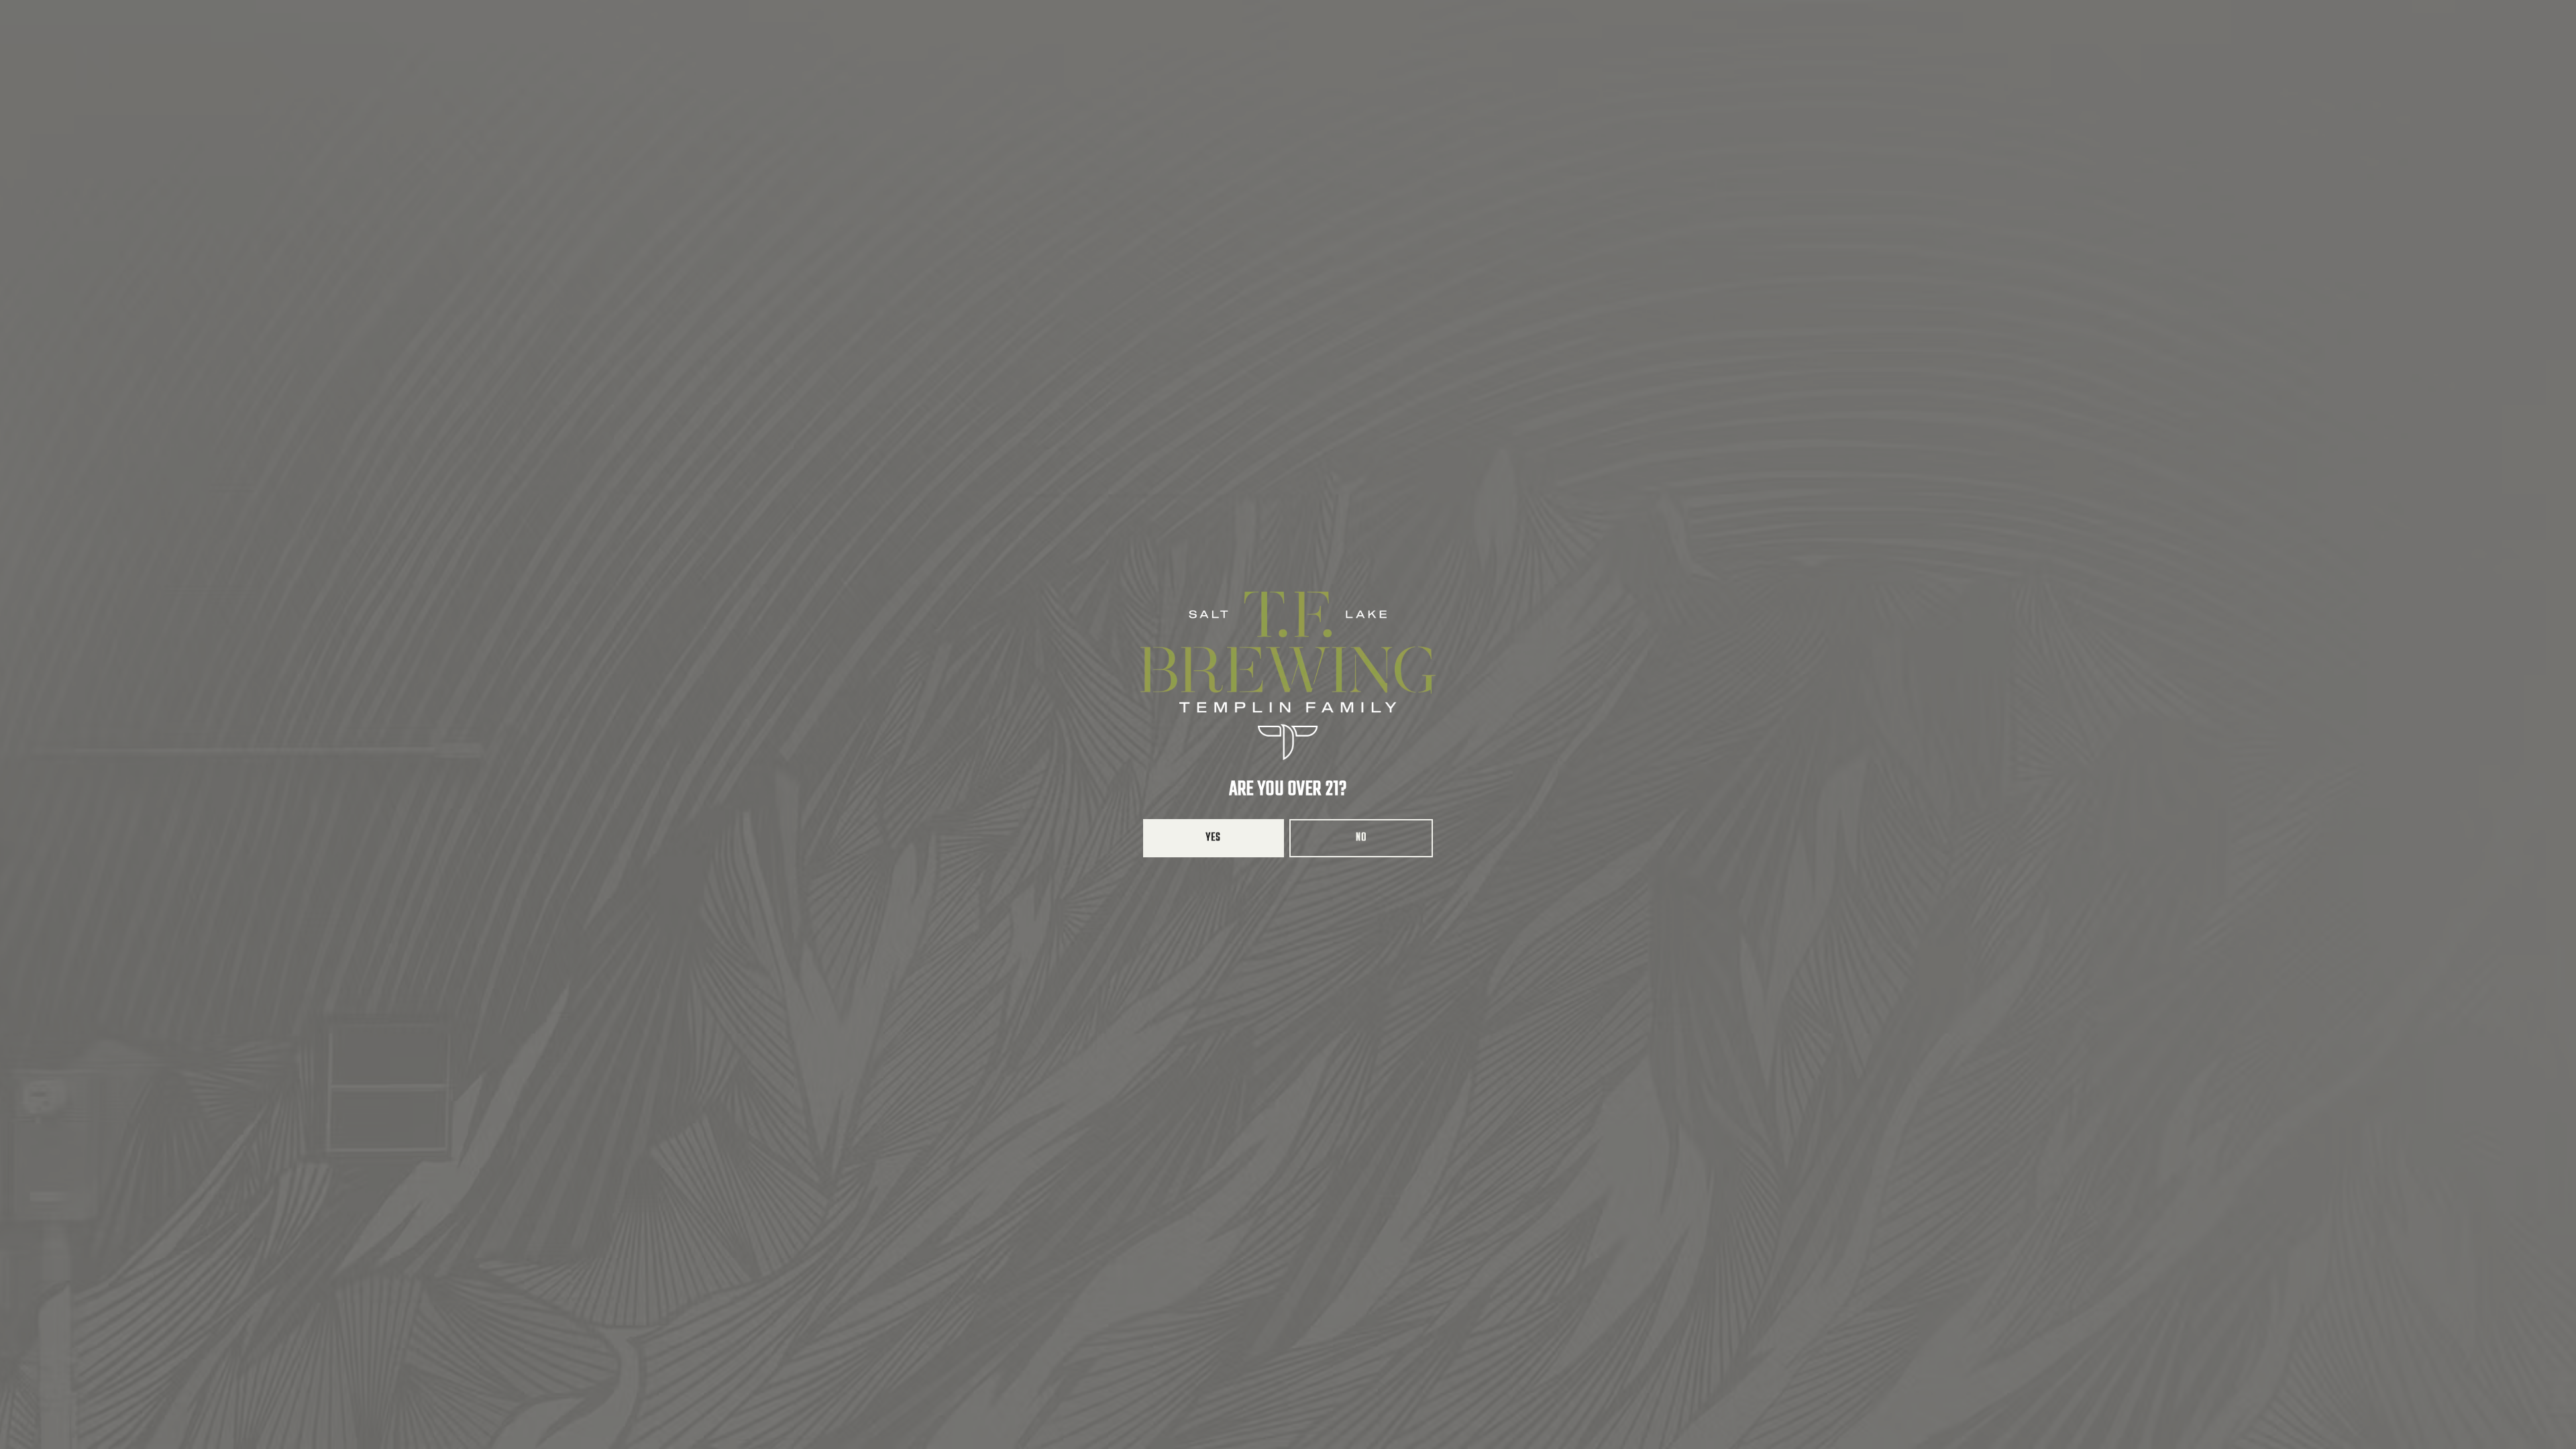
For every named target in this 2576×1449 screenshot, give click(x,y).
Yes (1214, 838)
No (1361, 838)
